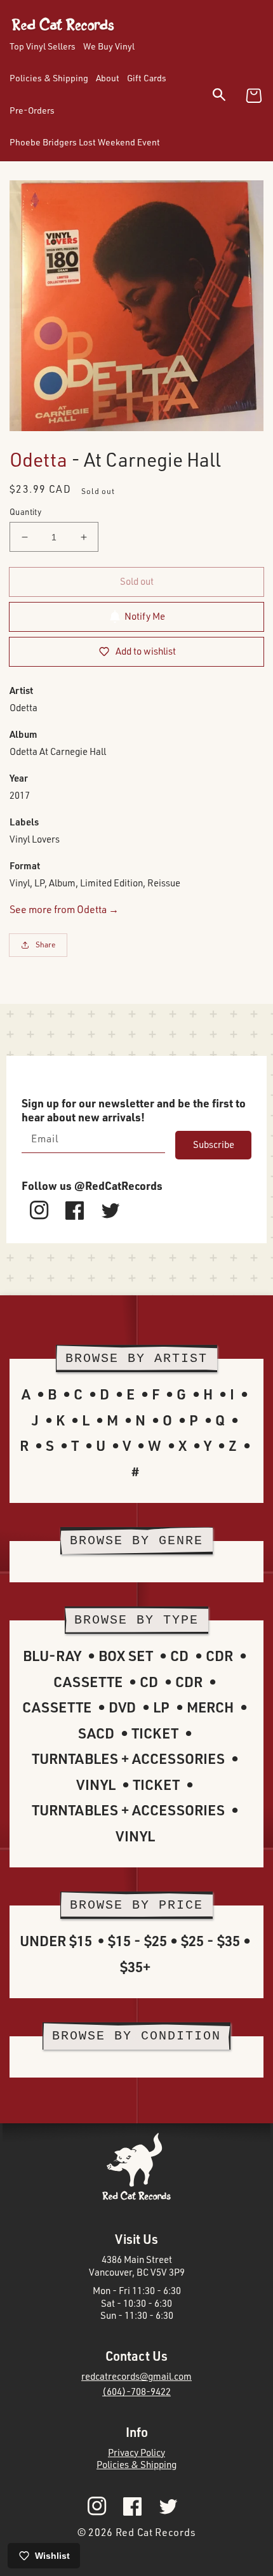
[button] (227, 97)
